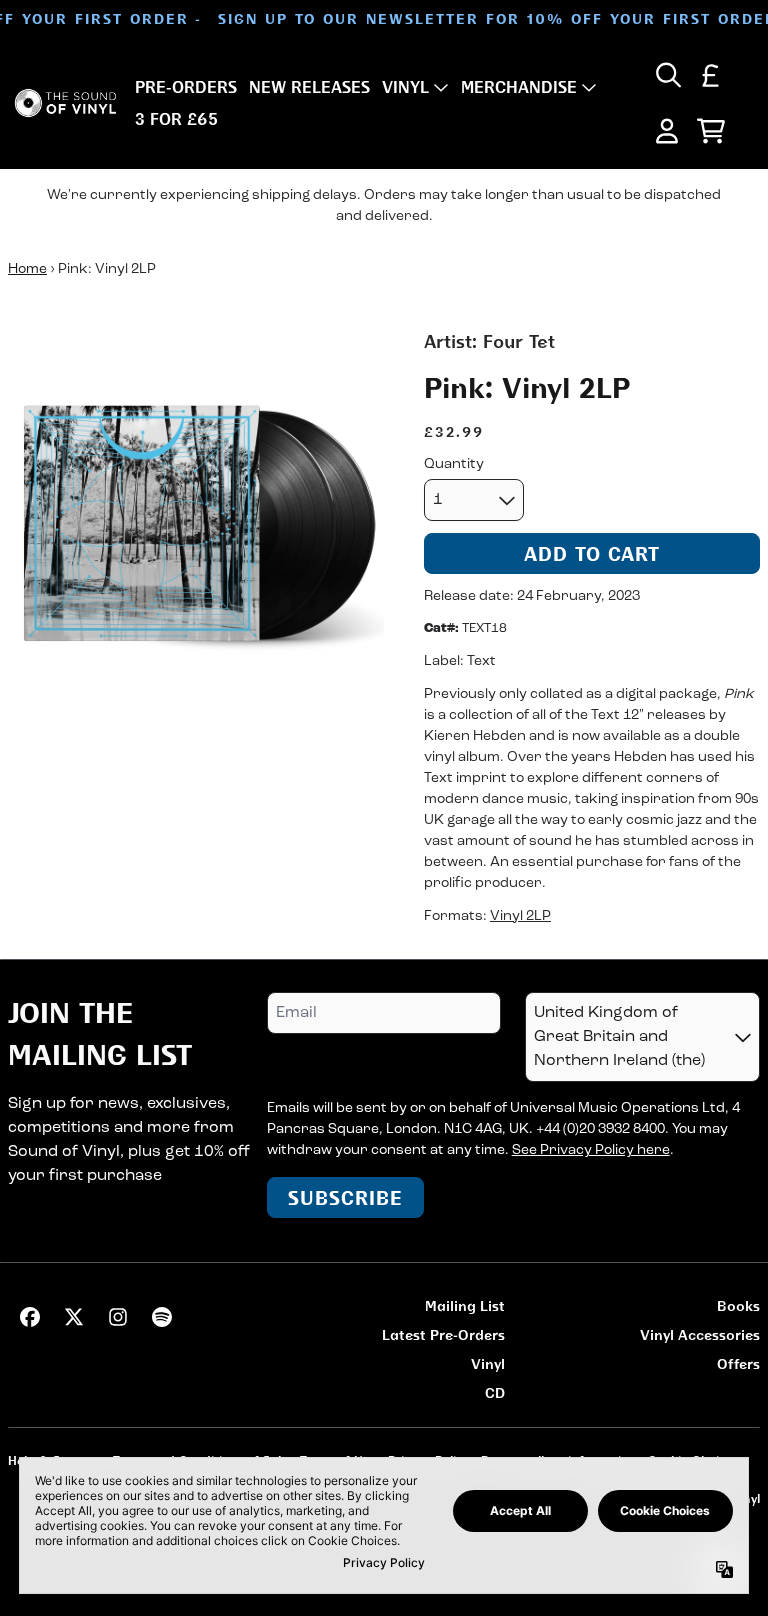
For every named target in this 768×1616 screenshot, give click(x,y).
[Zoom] (196, 516)
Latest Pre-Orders (443, 1334)
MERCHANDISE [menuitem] (519, 87)
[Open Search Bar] (667, 75)
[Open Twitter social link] (74, 1317)
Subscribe (345, 1197)
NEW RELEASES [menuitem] (309, 87)
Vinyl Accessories (700, 1334)
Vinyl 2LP (520, 916)
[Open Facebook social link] (30, 1317)
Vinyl (488, 1363)
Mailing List (465, 1305)
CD (495, 1392)
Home (27, 269)
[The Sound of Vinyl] (65, 103)
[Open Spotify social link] (162, 1317)
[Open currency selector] (711, 75)
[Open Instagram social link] (118, 1317)
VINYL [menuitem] (405, 87)
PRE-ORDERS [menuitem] (186, 87)
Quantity (454, 464)
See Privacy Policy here (591, 1150)
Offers (738, 1363)
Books (738, 1305)
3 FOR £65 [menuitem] (176, 119)
